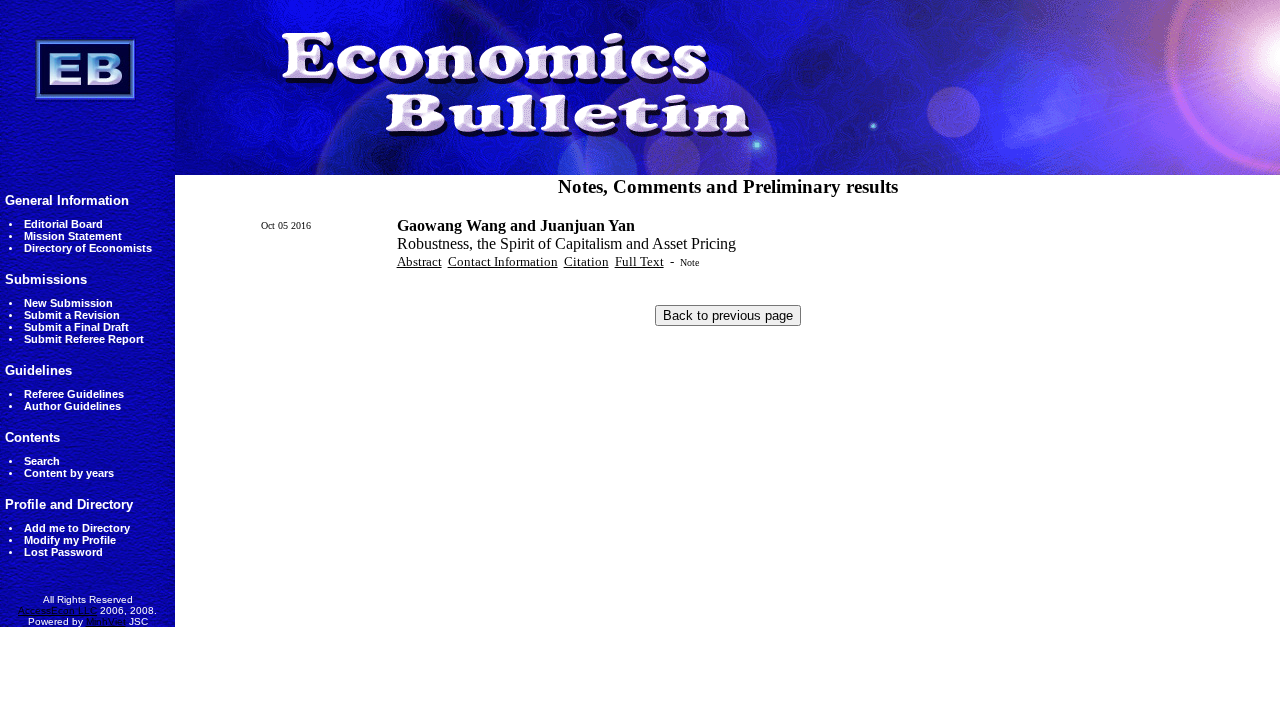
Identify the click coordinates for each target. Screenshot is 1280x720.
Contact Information (503, 261)
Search (42, 461)
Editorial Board (63, 224)
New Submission (68, 303)
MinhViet (106, 621)
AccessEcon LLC (57, 610)
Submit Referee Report (84, 339)
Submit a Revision (72, 315)
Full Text (639, 261)
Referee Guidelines (74, 394)
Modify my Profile (70, 540)
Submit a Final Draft (76, 327)
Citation (586, 261)
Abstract (419, 261)
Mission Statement (73, 236)
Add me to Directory (77, 528)
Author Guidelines (72, 406)
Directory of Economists (88, 248)
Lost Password (63, 552)
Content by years (69, 473)
